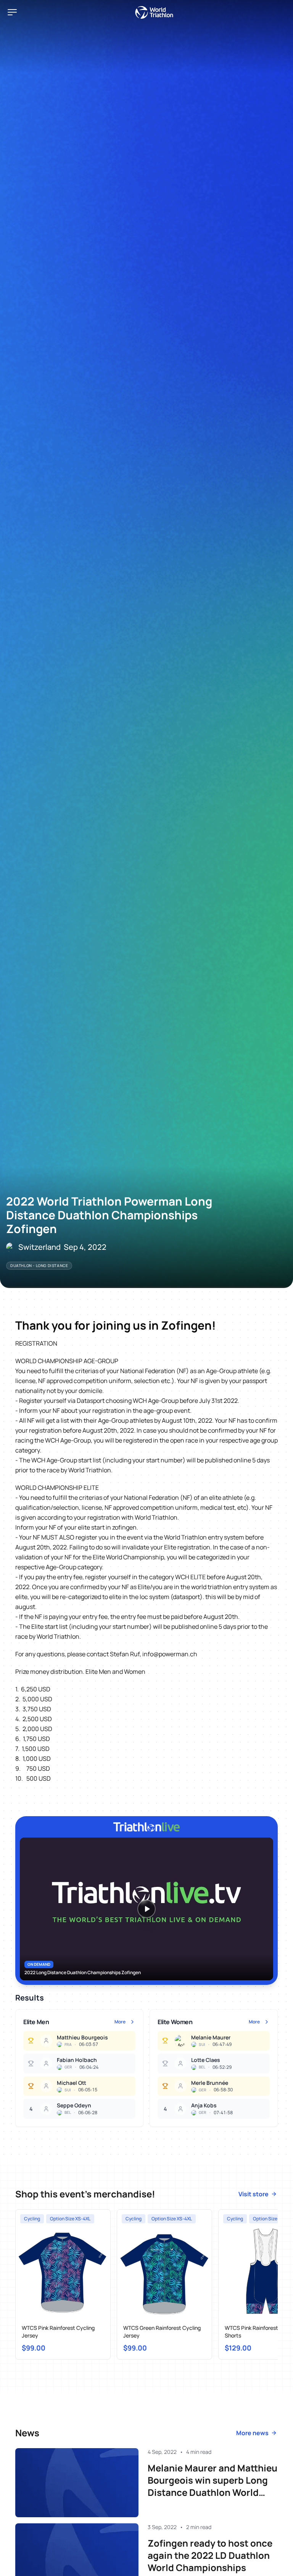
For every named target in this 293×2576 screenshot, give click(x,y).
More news (252, 2433)
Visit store (254, 2194)
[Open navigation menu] (12, 12)
